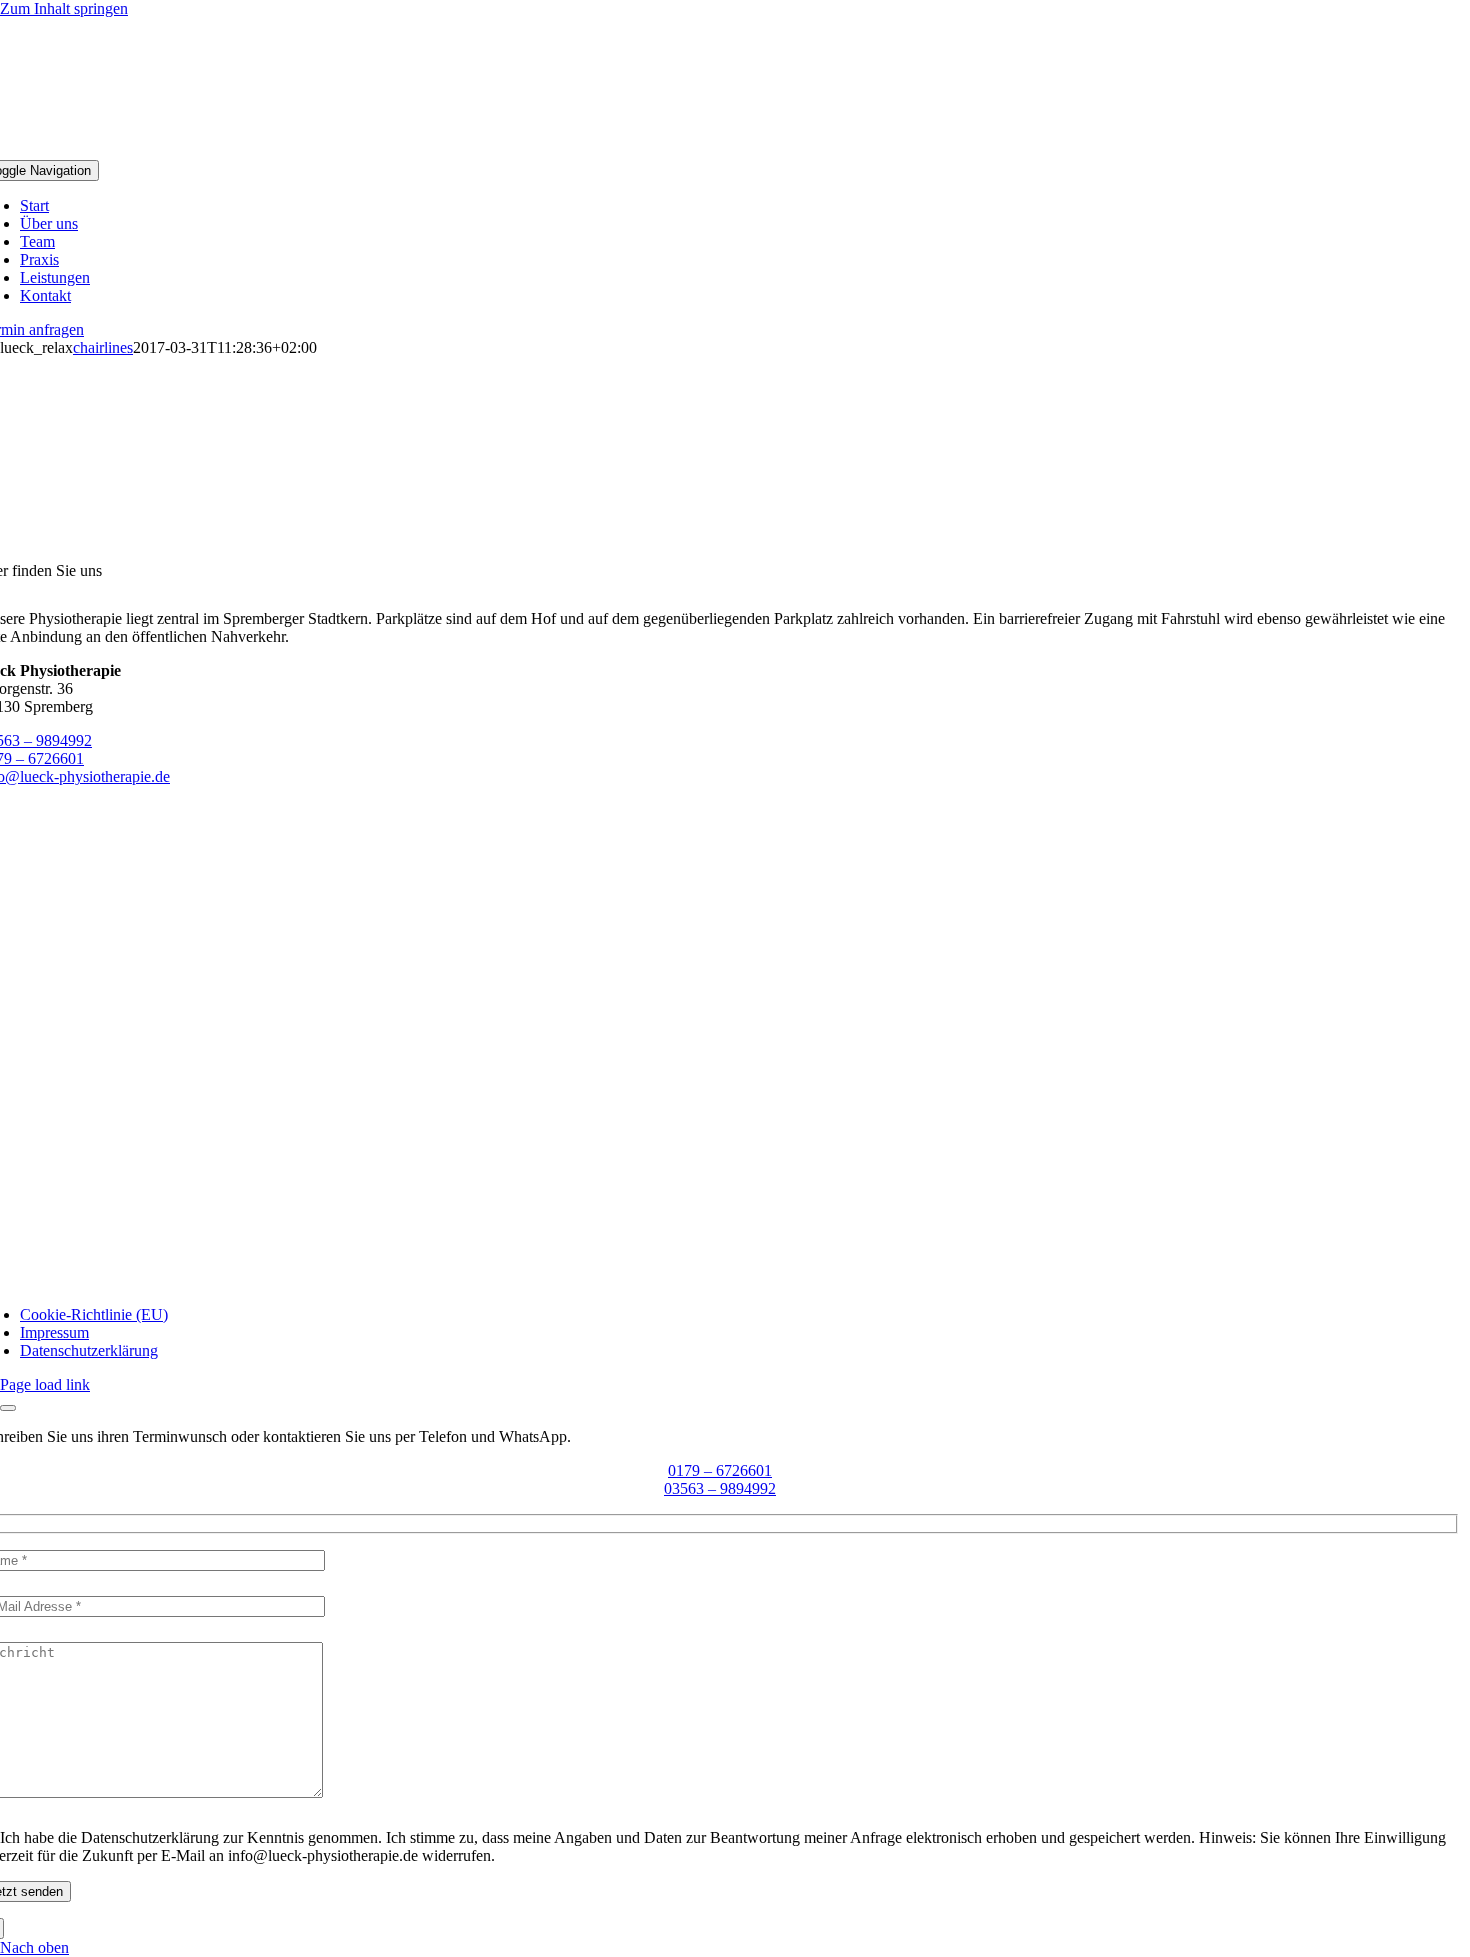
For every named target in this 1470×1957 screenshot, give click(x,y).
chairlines (103, 347)
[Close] (8, 1408)
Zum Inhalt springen (64, 8)
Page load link (45, 1384)
